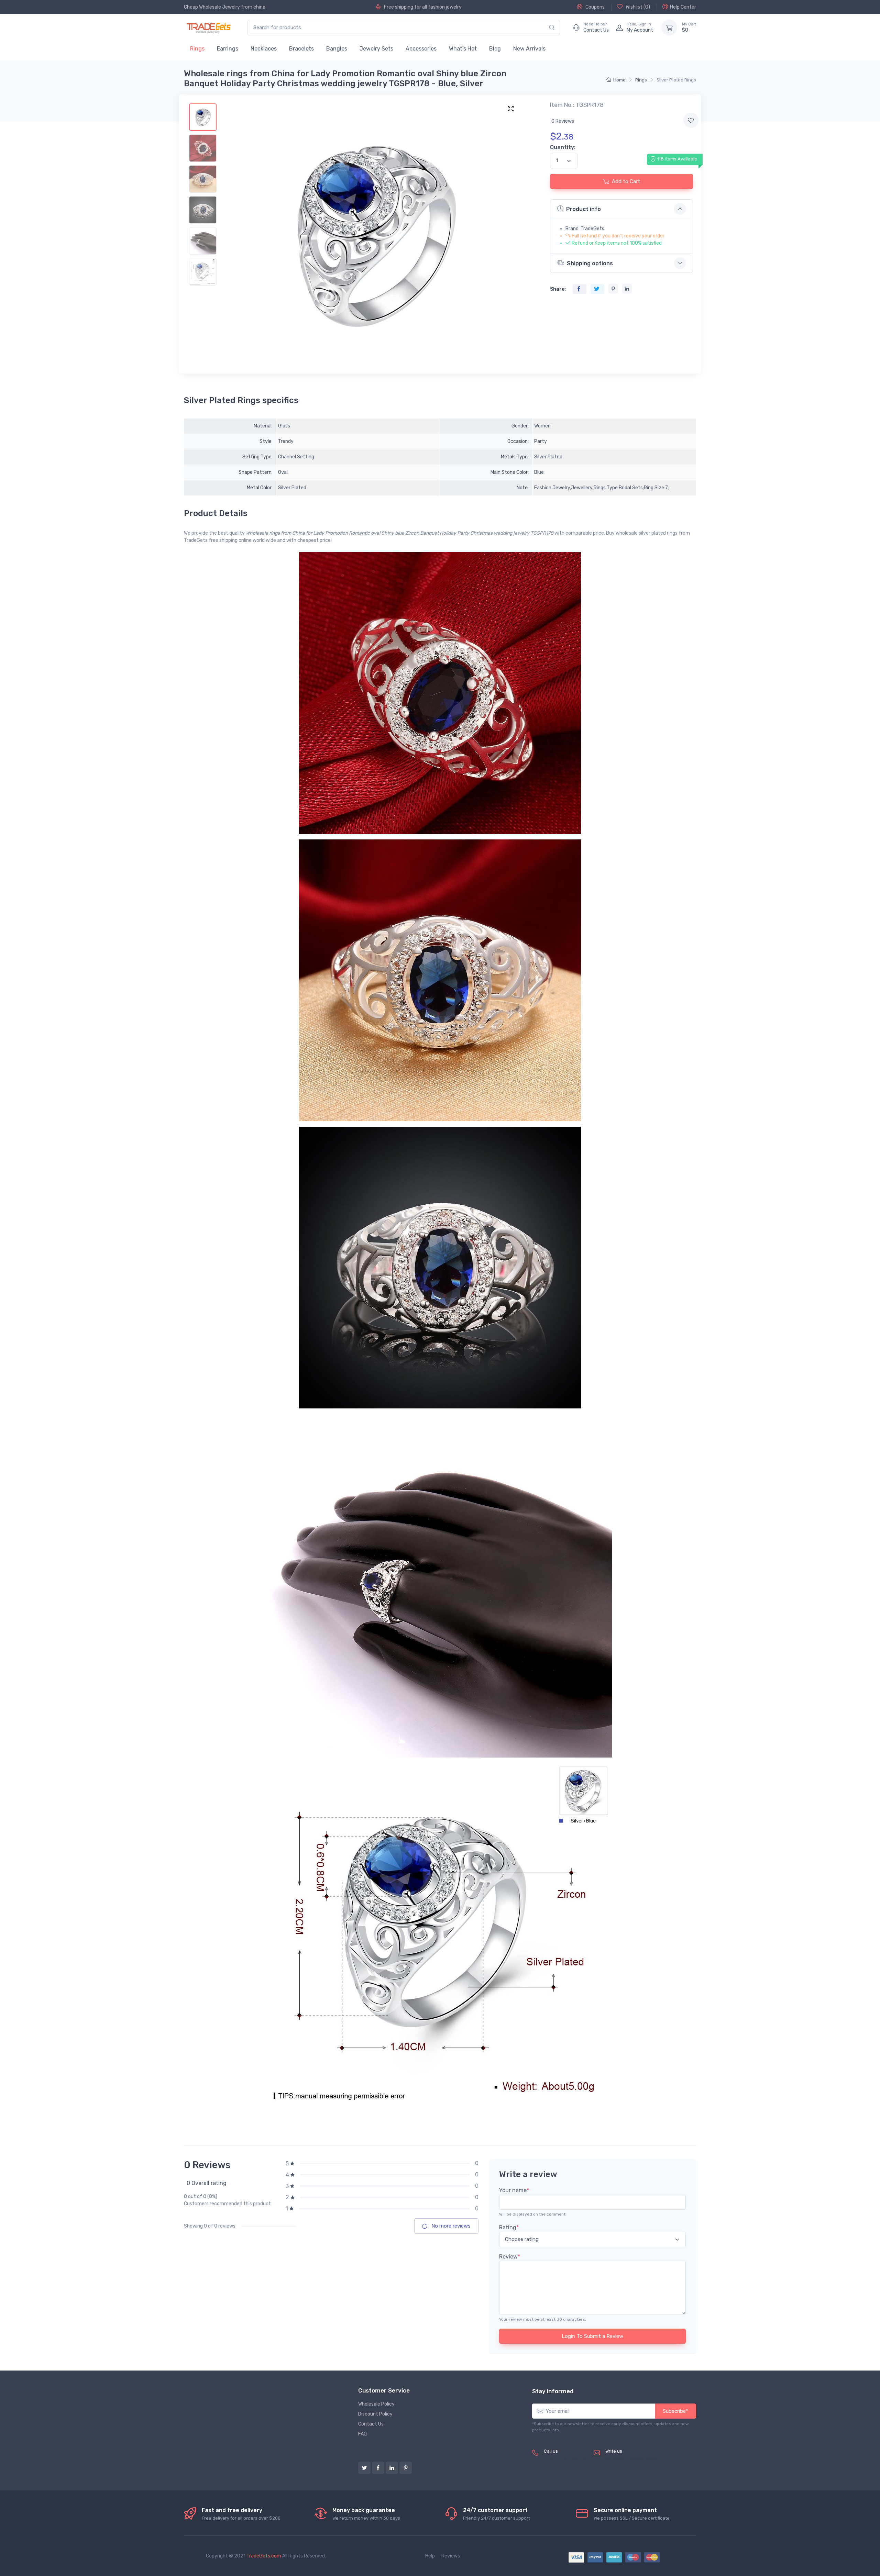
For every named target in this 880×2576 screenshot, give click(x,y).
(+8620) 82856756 (566, 2459)
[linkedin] (392, 2468)
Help (430, 2556)
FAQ (362, 2434)
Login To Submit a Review (592, 2336)
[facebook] (378, 2468)
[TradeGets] (209, 28)
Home (619, 80)
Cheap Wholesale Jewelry (212, 7)
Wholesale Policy (376, 2404)
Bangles (337, 49)
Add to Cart (626, 181)
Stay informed (553, 2391)
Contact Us (371, 2424)
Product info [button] (584, 209)
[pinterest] (406, 2468)
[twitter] (364, 2468)
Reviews (451, 2556)
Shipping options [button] (590, 263)
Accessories (421, 49)
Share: (558, 289)
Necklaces (264, 49)
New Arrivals (529, 49)
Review (510, 2257)
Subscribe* (675, 2411)
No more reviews (450, 2226)
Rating (509, 2227)
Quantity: (563, 147)
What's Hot (463, 49)
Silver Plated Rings (676, 80)
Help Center (683, 7)
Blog (495, 49)
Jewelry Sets (376, 49)
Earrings (228, 49)
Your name (514, 2190)
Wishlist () (637, 7)
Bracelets (301, 49)
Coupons (595, 7)
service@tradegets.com (632, 2459)
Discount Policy (375, 2414)
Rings (197, 49)
